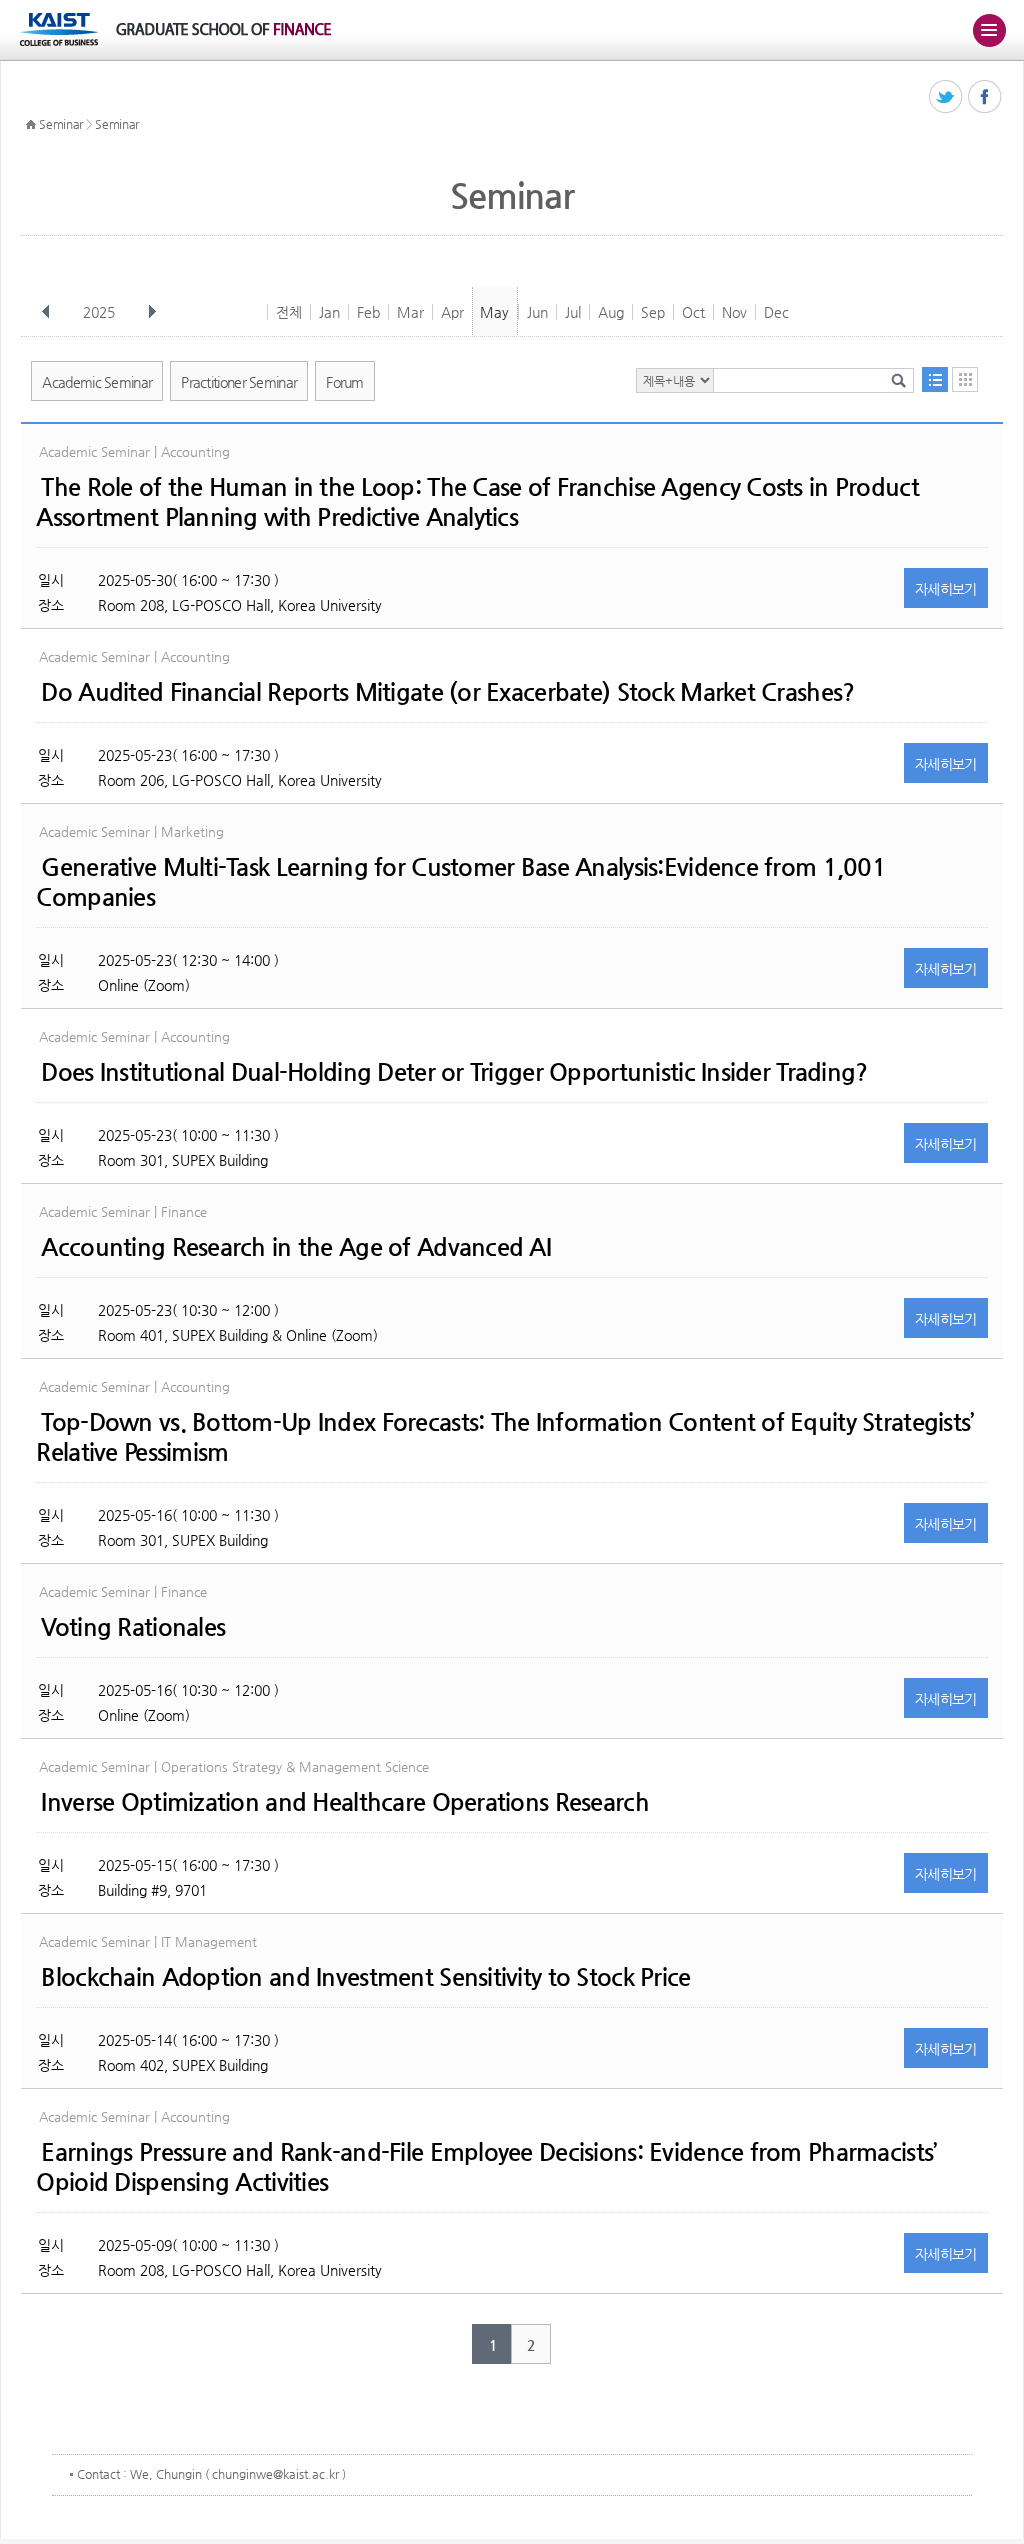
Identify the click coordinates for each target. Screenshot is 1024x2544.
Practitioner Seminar (239, 382)
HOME (31, 125)
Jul (573, 312)
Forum (345, 382)
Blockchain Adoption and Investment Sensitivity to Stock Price (365, 1977)
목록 (935, 379)
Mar (410, 312)
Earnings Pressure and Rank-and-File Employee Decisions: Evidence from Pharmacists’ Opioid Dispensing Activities (486, 2167)
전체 (289, 312)
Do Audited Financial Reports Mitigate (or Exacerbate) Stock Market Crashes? (447, 692)
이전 (46, 312)
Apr (452, 312)
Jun (537, 312)
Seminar (61, 124)
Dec (776, 312)
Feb (368, 312)
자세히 (946, 589)
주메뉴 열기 (989, 30)
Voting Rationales (133, 1627)
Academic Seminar (97, 382)
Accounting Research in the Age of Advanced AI (296, 1247)
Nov (734, 312)
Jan (329, 312)
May (494, 312)
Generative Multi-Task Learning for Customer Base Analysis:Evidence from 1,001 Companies (461, 882)
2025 (99, 312)
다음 (152, 312)
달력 (965, 379)
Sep (653, 312)
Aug (611, 312)
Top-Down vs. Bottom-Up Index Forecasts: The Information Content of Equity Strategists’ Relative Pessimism (504, 1437)
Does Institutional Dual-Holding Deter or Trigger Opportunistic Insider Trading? (454, 1072)
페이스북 (985, 97)
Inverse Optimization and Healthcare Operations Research (344, 1802)
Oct (693, 312)
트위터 (946, 97)
